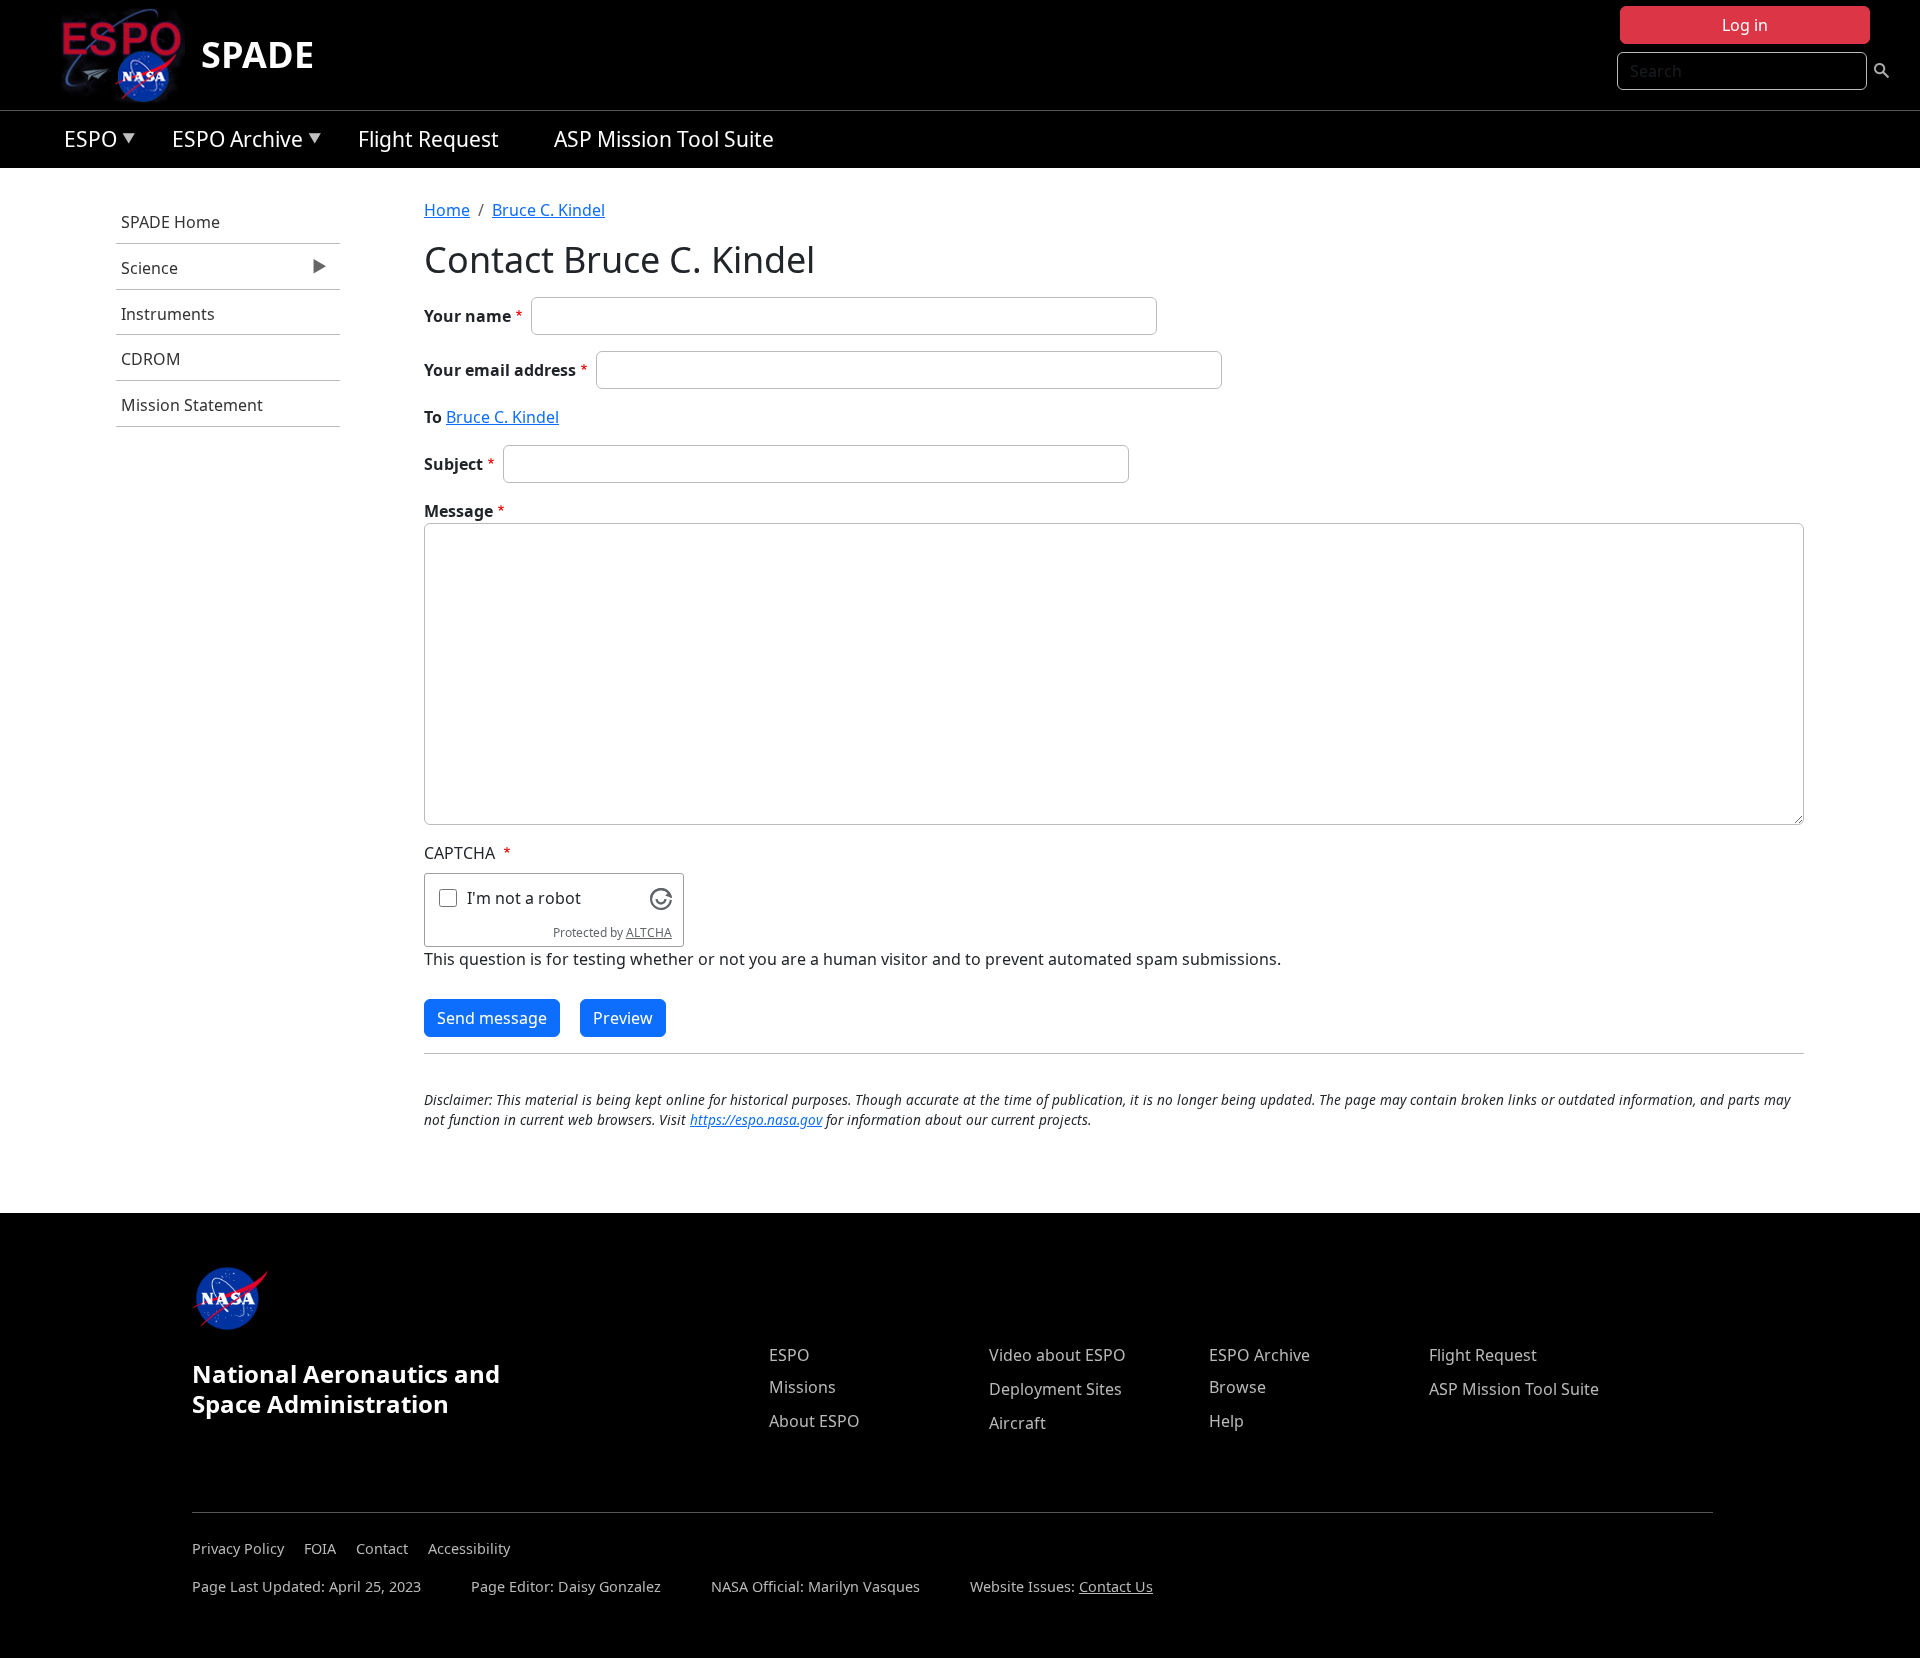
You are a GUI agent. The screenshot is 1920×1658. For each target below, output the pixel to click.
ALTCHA (649, 932)
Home (447, 210)
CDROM (151, 359)
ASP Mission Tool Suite (664, 139)
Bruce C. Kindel (548, 210)
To (433, 417)
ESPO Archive (232, 142)
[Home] (129, 55)
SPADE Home (170, 222)
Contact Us (1116, 1586)
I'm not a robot (524, 898)
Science (147, 273)
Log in (1745, 25)
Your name (467, 316)
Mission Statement (192, 405)
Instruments (168, 314)
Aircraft (1017, 1423)
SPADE (257, 54)
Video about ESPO (1057, 1355)
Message (458, 511)
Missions (802, 1387)
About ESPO (814, 1421)
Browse (1237, 1387)
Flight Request (428, 139)
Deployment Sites (1055, 1389)
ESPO (85, 142)
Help (1226, 1421)
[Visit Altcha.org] (661, 897)
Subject (453, 464)
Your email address (500, 370)
